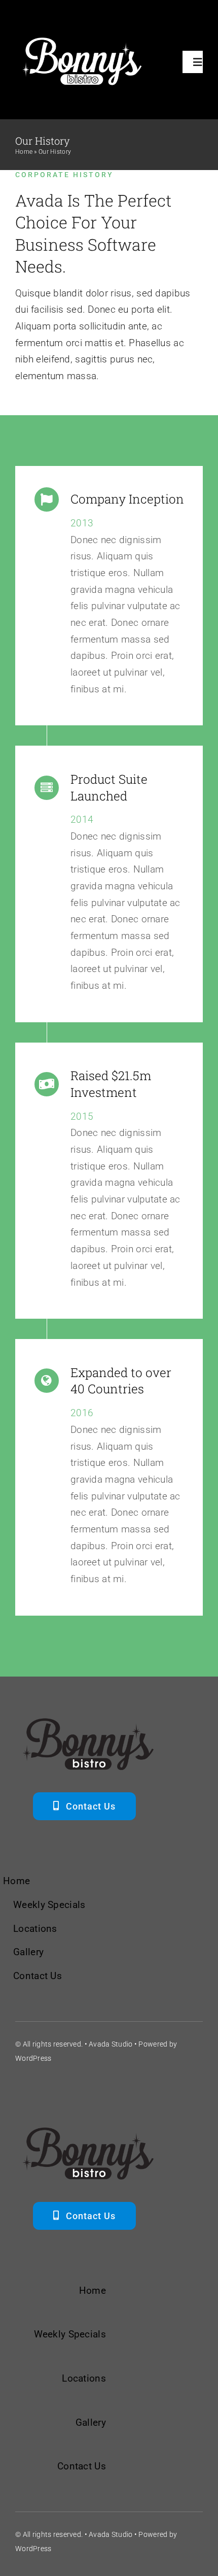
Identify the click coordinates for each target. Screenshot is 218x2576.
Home (24, 152)
